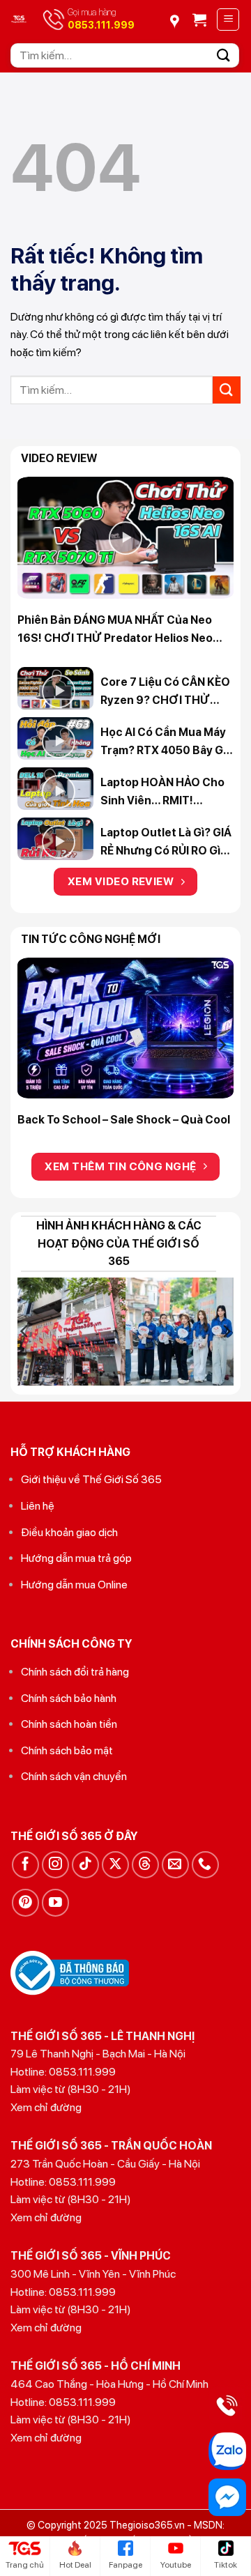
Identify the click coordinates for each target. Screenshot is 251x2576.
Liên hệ (38, 1506)
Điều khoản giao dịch (69, 1532)
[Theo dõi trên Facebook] (25, 1865)
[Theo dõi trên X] (115, 1865)
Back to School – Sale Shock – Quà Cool (124, 1120)
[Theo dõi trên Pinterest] (25, 1902)
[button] (199, 20)
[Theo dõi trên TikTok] (85, 1865)
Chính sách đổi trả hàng (75, 1672)
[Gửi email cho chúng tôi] (175, 1865)
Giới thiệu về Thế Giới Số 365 (91, 1479)
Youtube (176, 2565)
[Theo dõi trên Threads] (145, 1865)
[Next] (221, 1044)
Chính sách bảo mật (67, 1750)
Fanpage (125, 2565)
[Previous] (30, 1044)
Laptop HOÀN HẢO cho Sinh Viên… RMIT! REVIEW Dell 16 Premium (165, 792)
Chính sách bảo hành (69, 1698)
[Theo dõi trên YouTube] (55, 1902)
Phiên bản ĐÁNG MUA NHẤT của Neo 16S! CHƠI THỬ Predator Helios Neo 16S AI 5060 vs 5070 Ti (115, 630)
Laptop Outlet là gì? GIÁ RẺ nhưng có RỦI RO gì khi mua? (166, 843)
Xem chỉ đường (46, 2107)
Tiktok (226, 2565)
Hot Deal (75, 2565)
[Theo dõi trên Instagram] (55, 1865)
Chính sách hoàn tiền (69, 1724)
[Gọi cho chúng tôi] (205, 1865)
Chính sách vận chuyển (74, 1776)
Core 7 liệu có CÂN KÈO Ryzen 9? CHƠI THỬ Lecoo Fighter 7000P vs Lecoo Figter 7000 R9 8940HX (166, 692)
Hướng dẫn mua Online (74, 1585)
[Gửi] (224, 55)
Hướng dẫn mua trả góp (76, 1558)
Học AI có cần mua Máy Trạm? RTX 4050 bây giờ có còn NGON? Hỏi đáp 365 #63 (167, 742)
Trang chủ (25, 2565)
